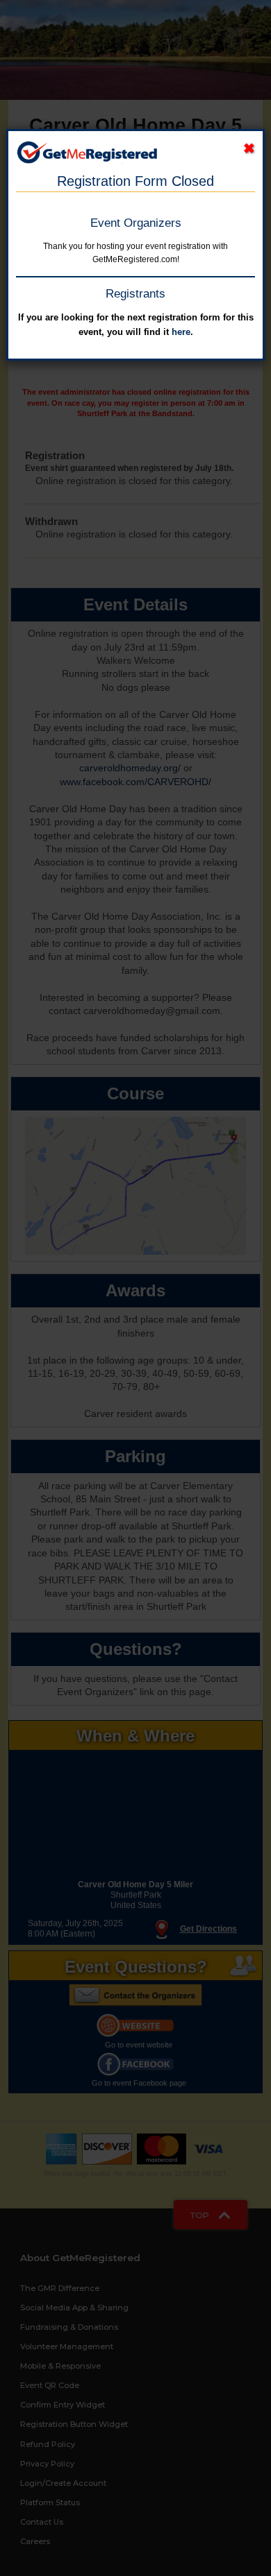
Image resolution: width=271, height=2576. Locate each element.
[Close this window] (249, 149)
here (181, 332)
